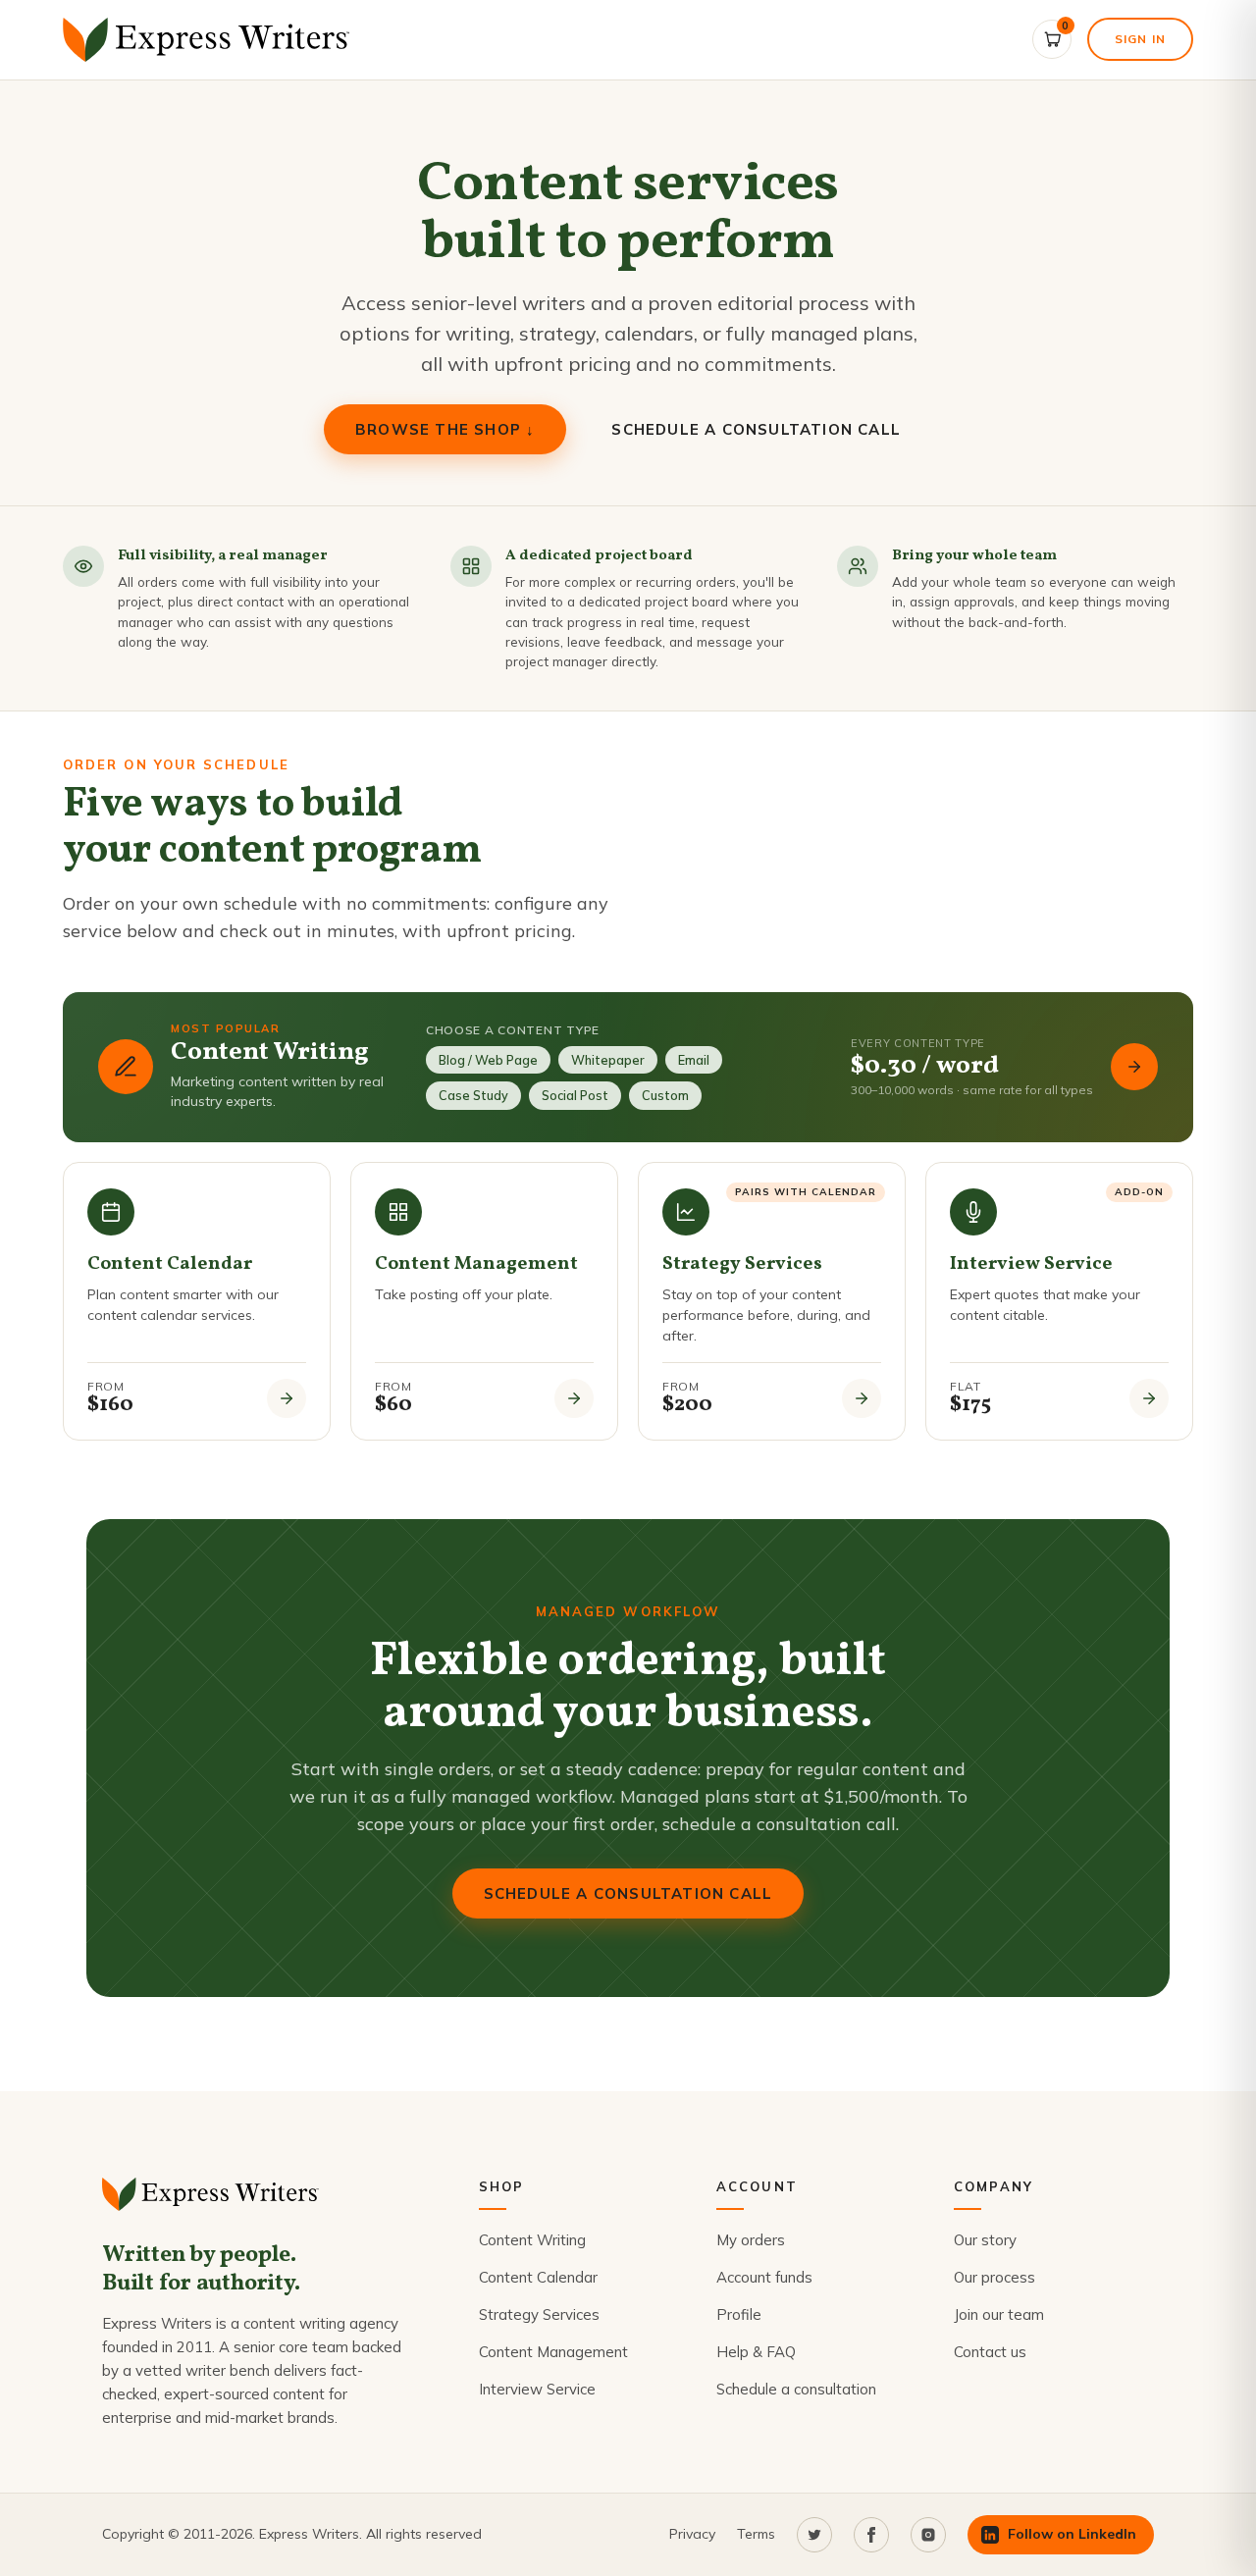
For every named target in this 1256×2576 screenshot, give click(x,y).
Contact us (990, 2352)
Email (694, 1060)
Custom (665, 1095)
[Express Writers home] (210, 40)
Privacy (692, 2534)
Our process (994, 2277)
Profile (739, 2314)
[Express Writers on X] (814, 2535)
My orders (751, 2240)
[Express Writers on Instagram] (928, 2535)
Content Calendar (538, 2277)
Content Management (553, 2352)
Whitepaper (608, 1060)
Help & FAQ (756, 2352)
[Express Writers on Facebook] (871, 2535)
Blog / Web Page (488, 1060)
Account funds (764, 2277)
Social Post (575, 1095)
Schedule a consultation (796, 2389)
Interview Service (537, 2389)
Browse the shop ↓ (445, 429)
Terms (756, 2534)
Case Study (473, 1095)
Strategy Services (539, 2314)
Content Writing (532, 2240)
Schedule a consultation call (756, 429)
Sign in (1140, 39)
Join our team (999, 2314)
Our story (985, 2240)
